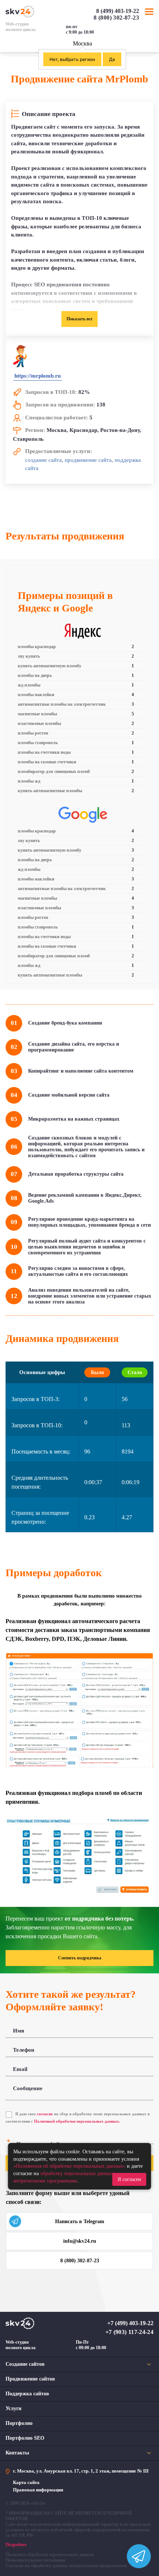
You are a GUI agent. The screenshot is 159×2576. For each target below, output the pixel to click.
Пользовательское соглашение (36, 2560)
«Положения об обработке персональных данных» (69, 2166)
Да (112, 59)
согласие (45, 2114)
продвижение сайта (88, 460)
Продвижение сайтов (30, 2379)
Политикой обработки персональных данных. (77, 2121)
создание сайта (43, 460)
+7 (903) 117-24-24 (129, 2332)
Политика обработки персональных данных (50, 2555)
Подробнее (16, 2545)
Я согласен (129, 2179)
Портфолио (19, 2423)
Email (20, 2069)
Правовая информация (38, 2490)
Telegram (150, 32)
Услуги (13, 2408)
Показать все (79, 319)
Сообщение (28, 2088)
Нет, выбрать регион (72, 59)
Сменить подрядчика (80, 1958)
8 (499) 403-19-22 (118, 11)
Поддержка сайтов (27, 2394)
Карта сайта (26, 2482)
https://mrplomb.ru (38, 376)
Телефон (24, 2050)
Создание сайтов (25, 2364)
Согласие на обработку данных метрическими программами (66, 2566)
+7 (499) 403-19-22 (130, 2323)
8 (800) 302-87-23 (116, 18)
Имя (18, 2031)
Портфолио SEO (25, 2438)
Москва (82, 43)
